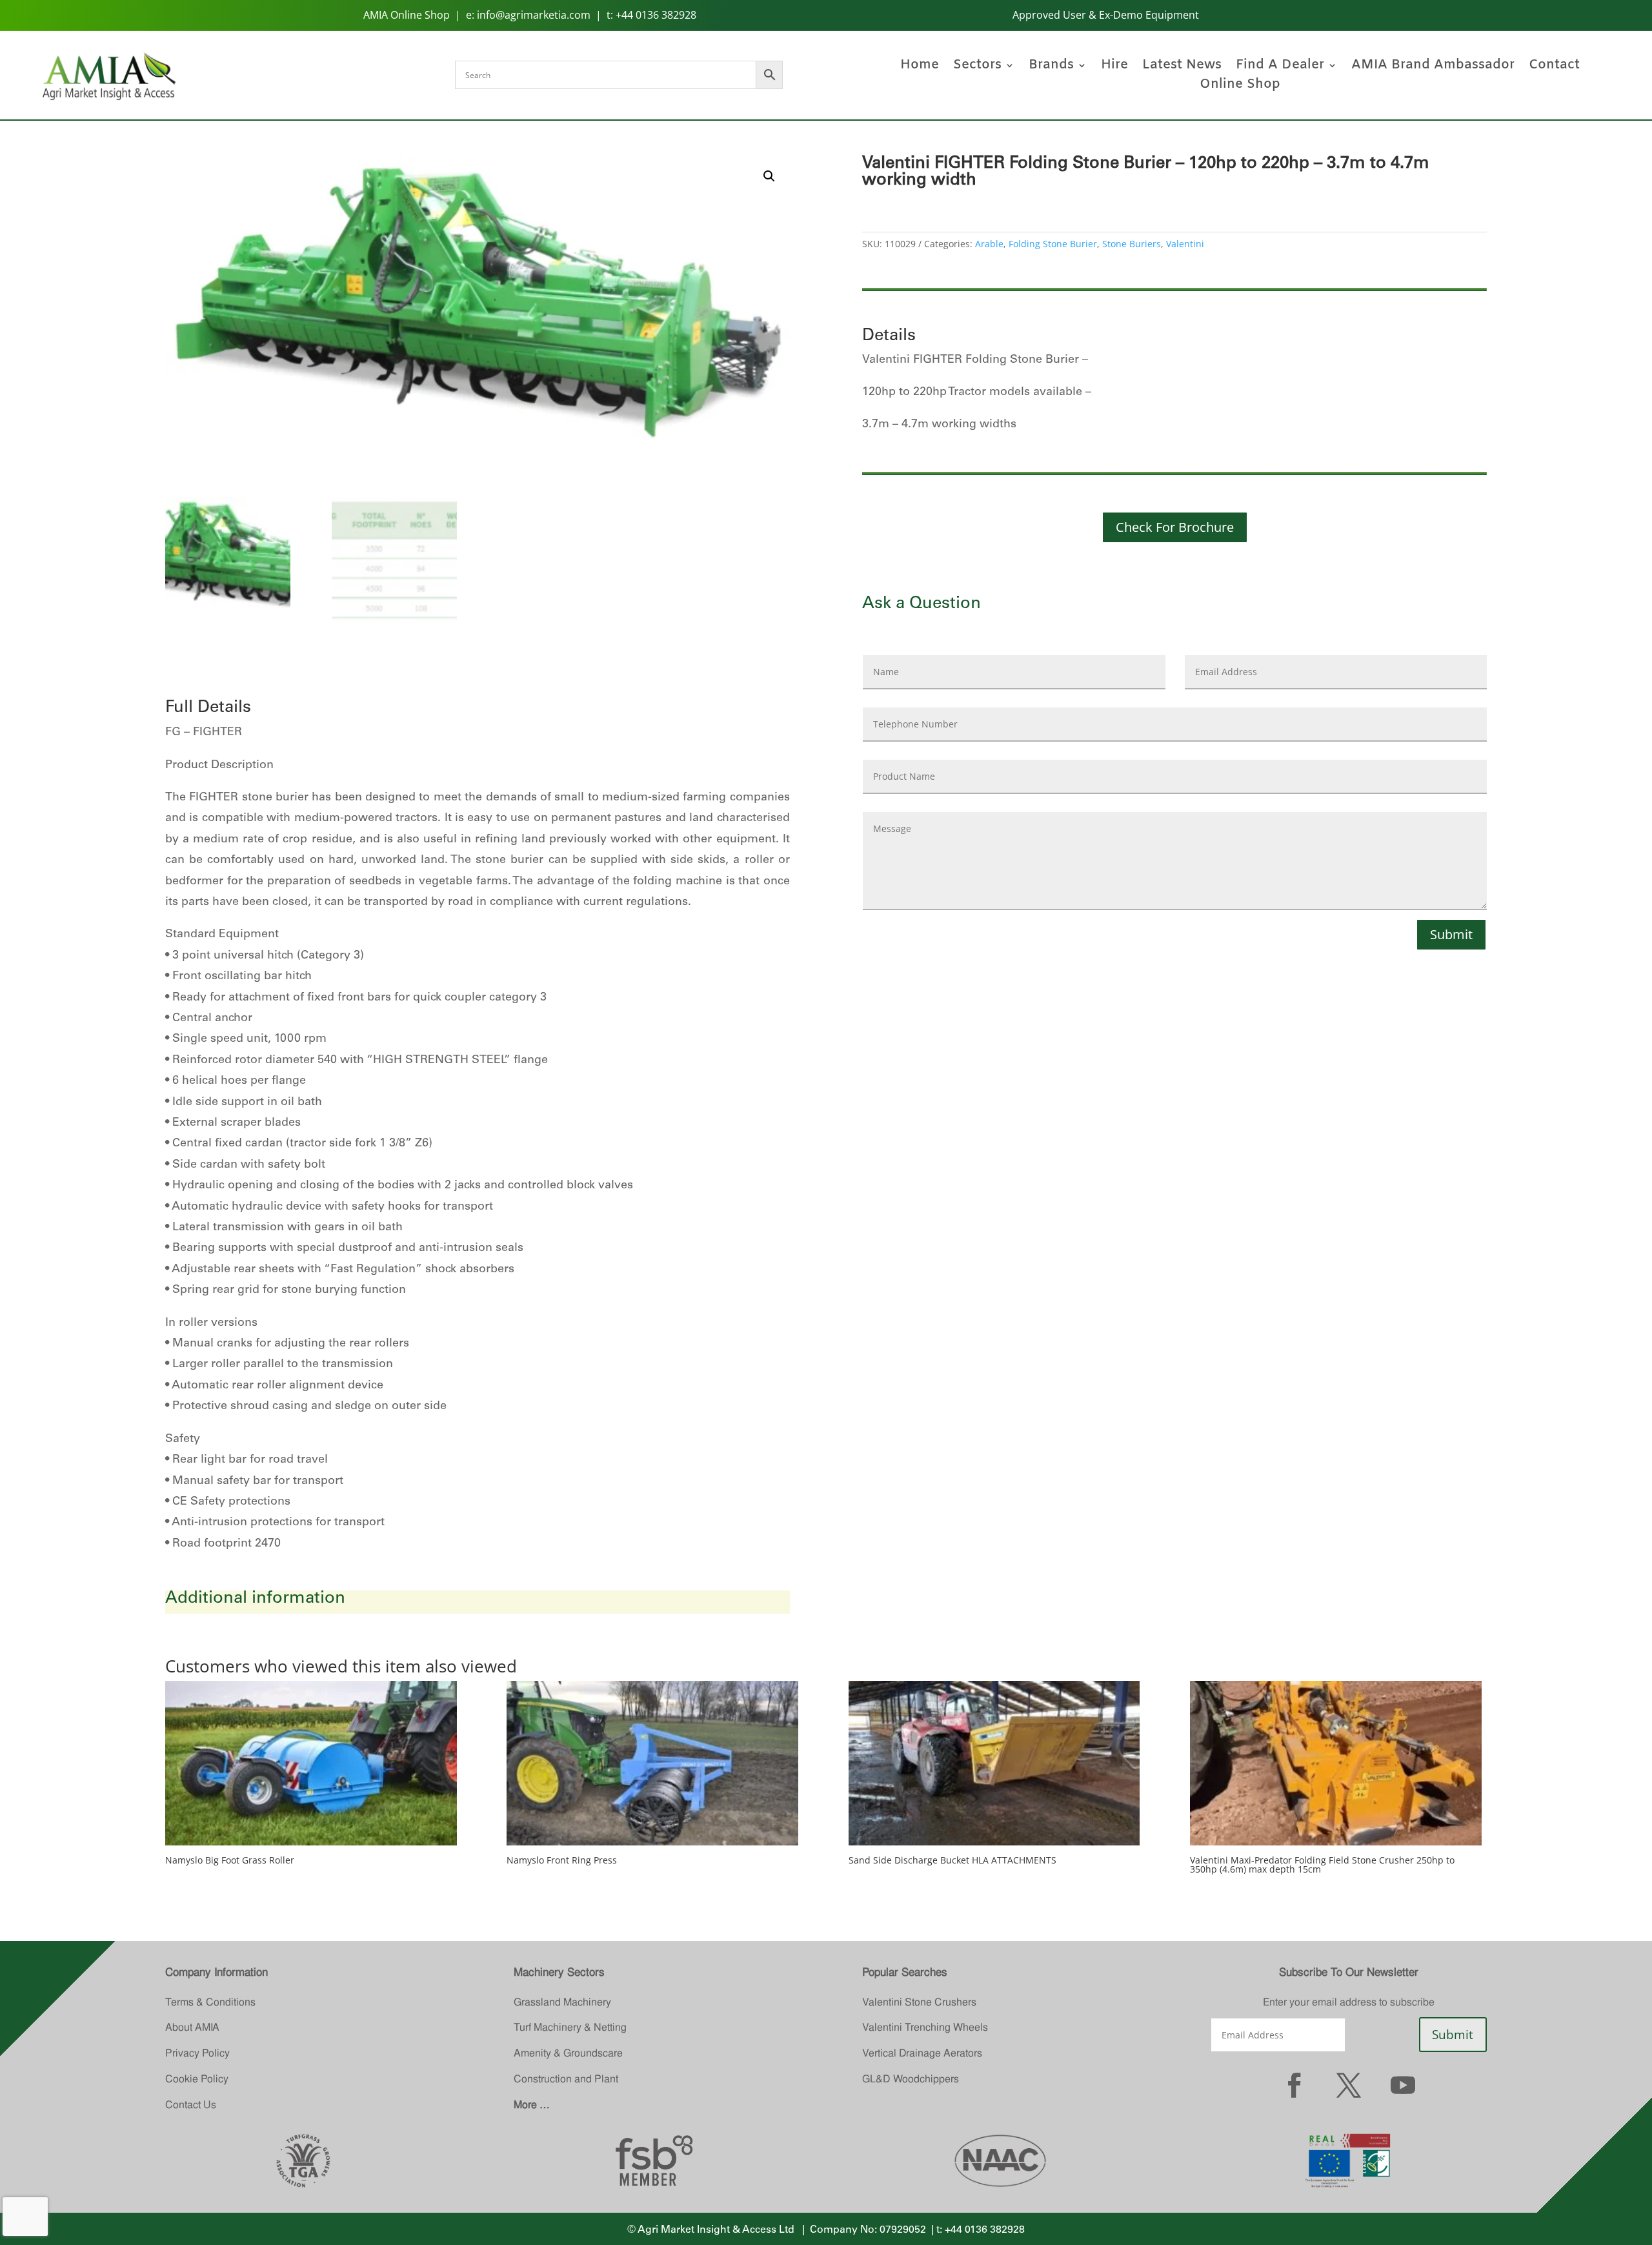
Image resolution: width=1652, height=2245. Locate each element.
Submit (1451, 934)
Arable (989, 244)
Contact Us (191, 2105)
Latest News (1182, 67)
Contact (1554, 67)
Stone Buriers (1132, 244)
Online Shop (1240, 86)
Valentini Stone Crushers (919, 2002)
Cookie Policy (197, 2079)
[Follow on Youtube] (1403, 2085)
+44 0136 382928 (656, 15)
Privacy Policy (197, 2053)
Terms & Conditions (210, 2002)
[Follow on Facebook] (1294, 2085)
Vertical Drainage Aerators (922, 2053)
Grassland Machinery (562, 2002)
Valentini (1185, 244)
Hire (1114, 67)
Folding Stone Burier (1053, 244)
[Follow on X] (1349, 2085)
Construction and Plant (566, 2079)
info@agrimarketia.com (534, 15)
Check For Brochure (1175, 527)
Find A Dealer (1280, 67)
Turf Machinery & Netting (570, 2027)
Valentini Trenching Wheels (925, 2027)
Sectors (977, 67)
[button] (769, 176)
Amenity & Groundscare (568, 2053)
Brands (1051, 67)
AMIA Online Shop (407, 15)
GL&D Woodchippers (911, 2079)
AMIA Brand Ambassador (1433, 67)
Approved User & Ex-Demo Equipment (1106, 15)
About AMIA (192, 2027)
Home (920, 67)
